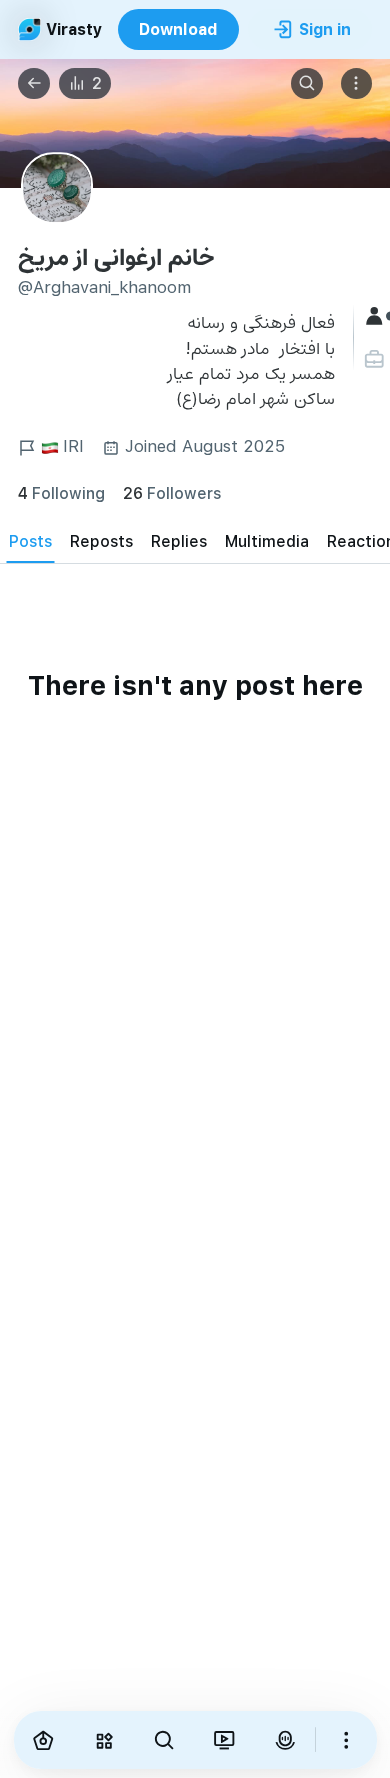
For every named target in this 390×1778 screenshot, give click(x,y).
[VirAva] (285, 1740)
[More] (346, 1740)
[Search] (307, 84)
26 (172, 492)
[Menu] (357, 84)
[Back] (34, 84)
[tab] (30, 540)
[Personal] (376, 359)
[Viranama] (224, 1740)
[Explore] (104, 1740)
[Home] (44, 1740)
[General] (376, 316)
